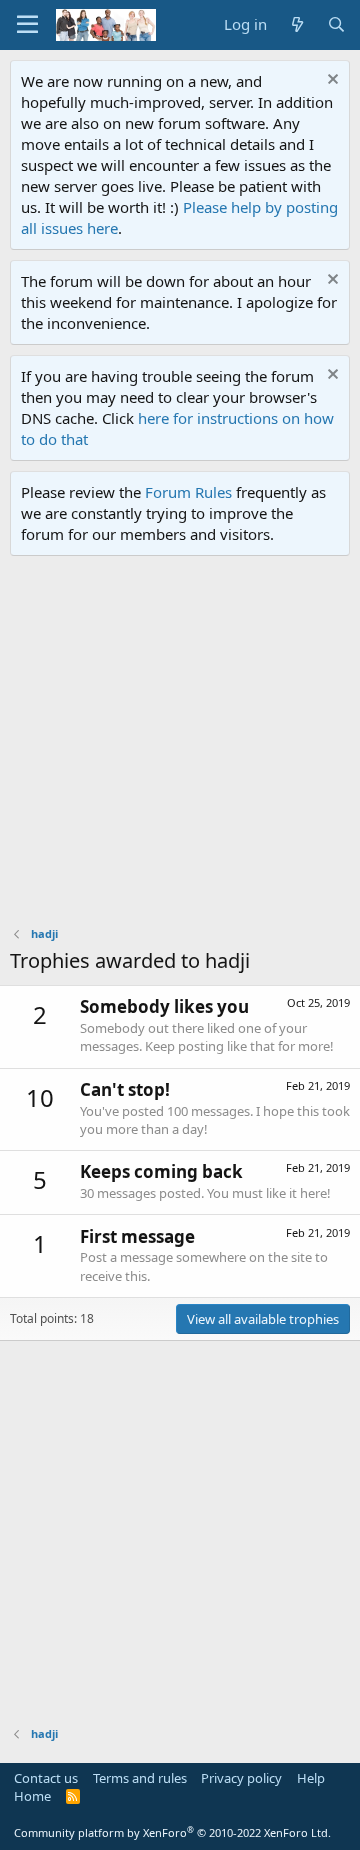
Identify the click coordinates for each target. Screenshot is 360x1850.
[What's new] (296, 24)
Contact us (46, 1778)
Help (311, 1778)
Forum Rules (188, 492)
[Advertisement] (180, 746)
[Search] (336, 24)
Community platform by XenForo (172, 1832)
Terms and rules (140, 1778)
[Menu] (27, 25)
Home (32, 1796)
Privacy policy (241, 1778)
